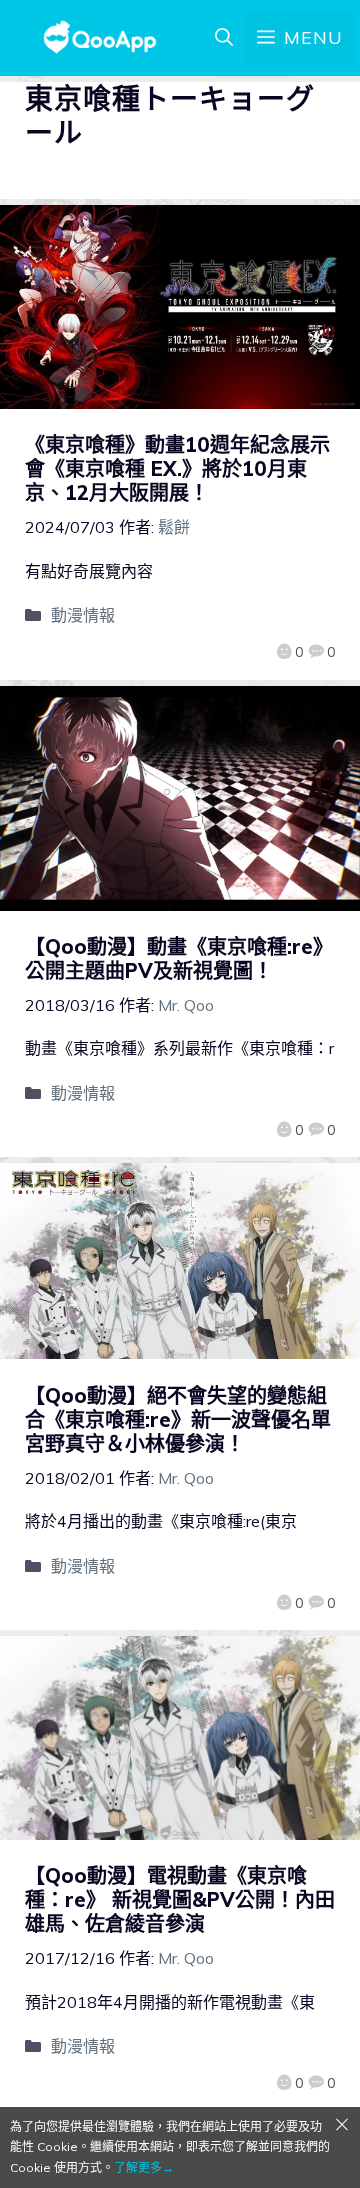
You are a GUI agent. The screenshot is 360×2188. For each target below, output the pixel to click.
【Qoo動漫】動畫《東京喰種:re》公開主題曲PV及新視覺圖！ (179, 958)
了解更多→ (144, 2167)
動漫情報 (83, 615)
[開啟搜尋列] (224, 38)
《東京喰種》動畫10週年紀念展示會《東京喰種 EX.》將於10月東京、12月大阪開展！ (177, 468)
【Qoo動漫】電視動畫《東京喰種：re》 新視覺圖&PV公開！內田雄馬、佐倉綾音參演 (180, 1899)
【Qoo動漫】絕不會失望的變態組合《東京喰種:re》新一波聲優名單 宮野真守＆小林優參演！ (178, 1419)
